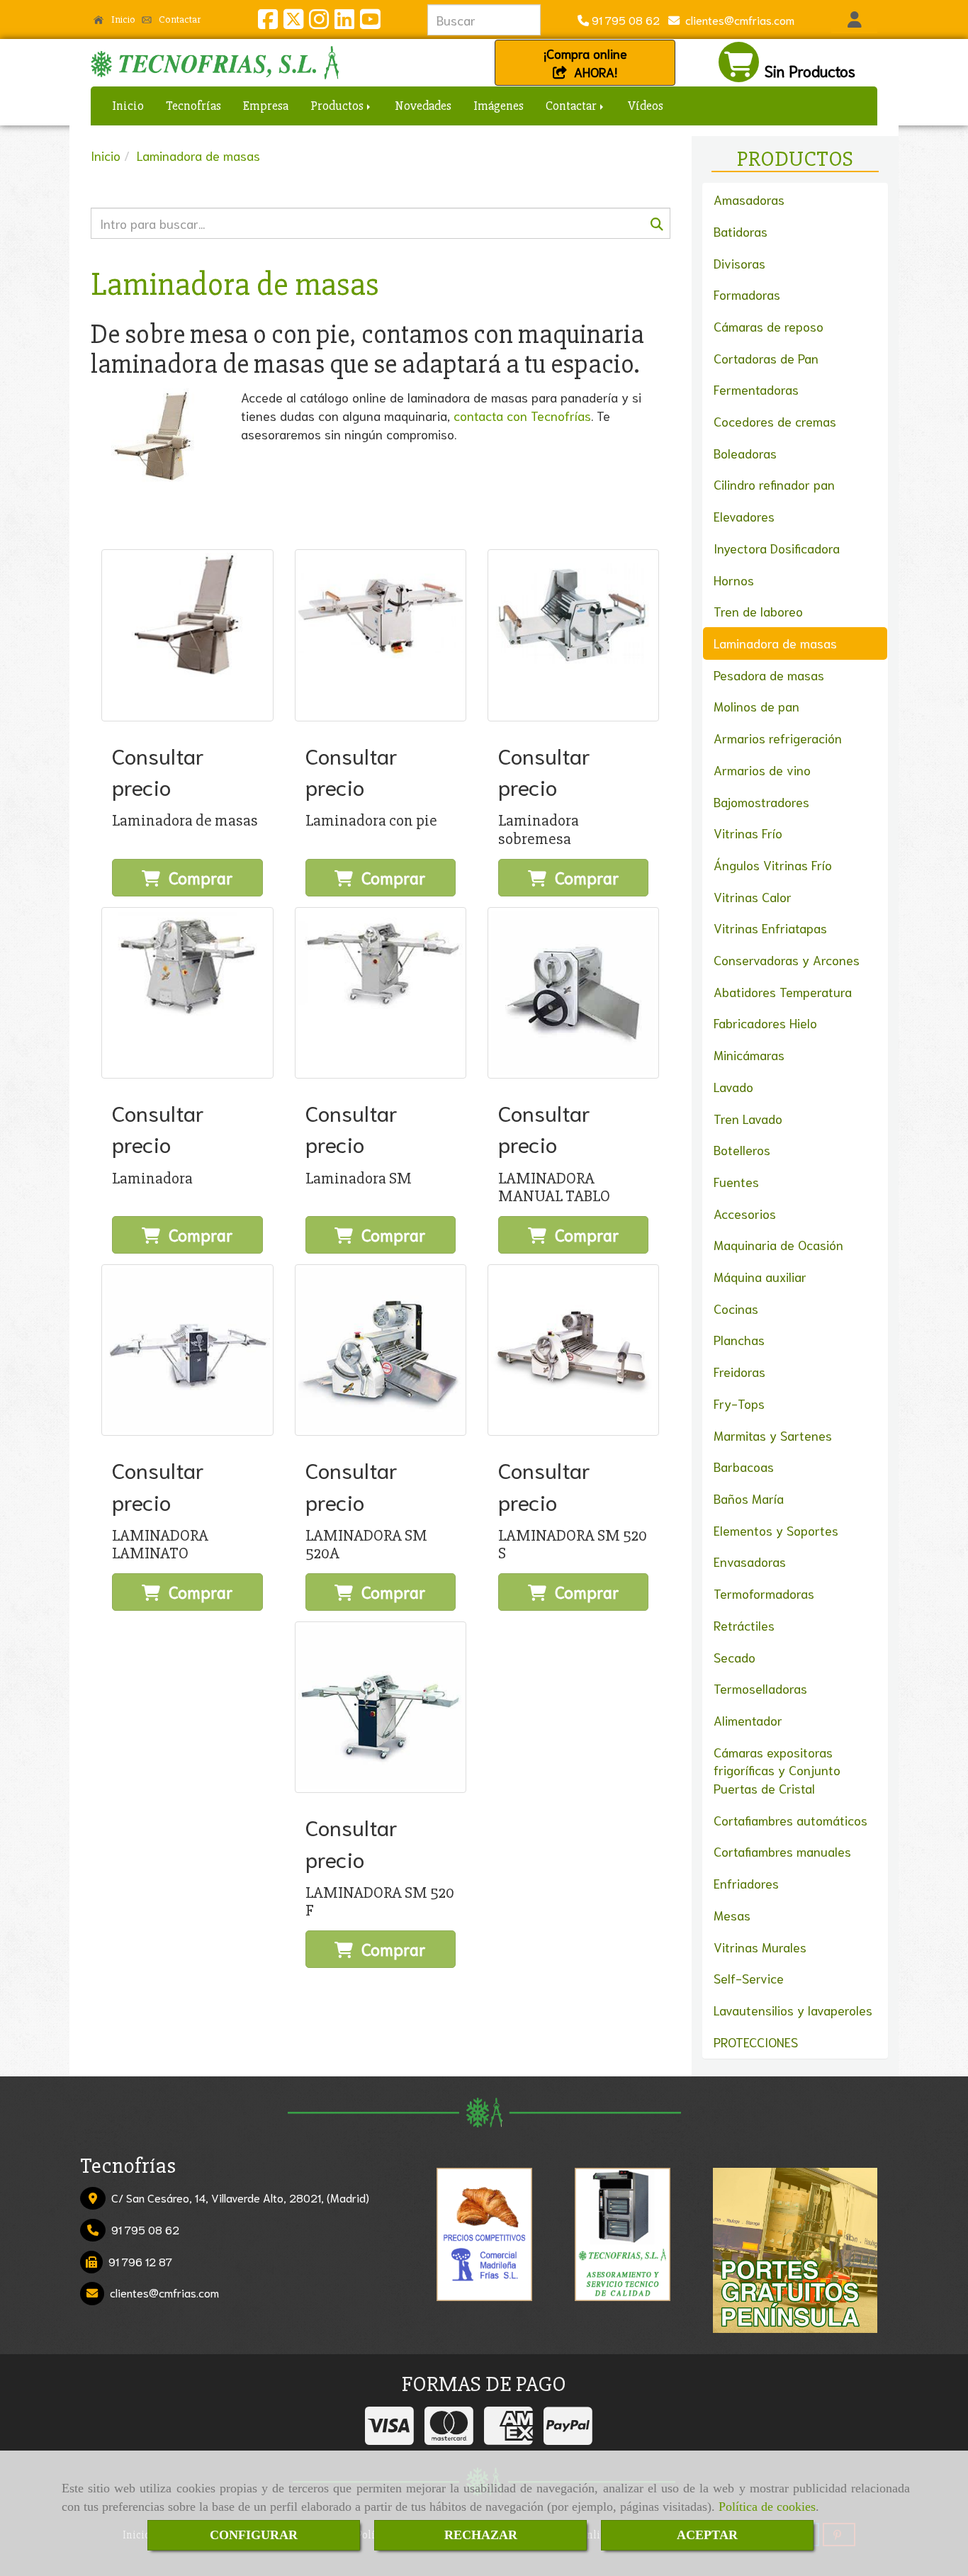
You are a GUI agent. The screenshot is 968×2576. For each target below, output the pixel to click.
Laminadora (152, 1179)
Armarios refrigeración (778, 738)
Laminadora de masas (185, 821)
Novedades (423, 106)
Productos (338, 106)
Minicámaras (749, 1054)
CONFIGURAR (254, 2535)
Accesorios (745, 1213)
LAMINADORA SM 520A (366, 1545)
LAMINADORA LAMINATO (160, 1545)
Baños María (749, 1498)
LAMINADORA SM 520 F (380, 1902)
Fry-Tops (739, 1403)
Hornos (734, 580)
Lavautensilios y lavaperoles (793, 2010)
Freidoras (739, 1371)
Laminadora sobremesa (539, 829)
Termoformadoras (764, 1593)
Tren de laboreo (758, 611)
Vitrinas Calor (753, 896)
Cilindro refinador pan (774, 484)
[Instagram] (319, 22)
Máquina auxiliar (760, 1276)
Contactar (179, 19)
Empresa (266, 106)
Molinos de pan (756, 706)
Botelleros (742, 1149)
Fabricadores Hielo (765, 1023)
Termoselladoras (760, 1688)
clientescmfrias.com (737, 19)
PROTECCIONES (756, 2042)
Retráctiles (744, 1625)
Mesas (732, 1915)
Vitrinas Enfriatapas (770, 928)
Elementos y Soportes (776, 1530)
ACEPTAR (707, 2535)
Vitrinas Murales (760, 1947)
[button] (854, 20)
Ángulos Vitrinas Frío (773, 865)
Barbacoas (744, 1466)
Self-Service (749, 1978)
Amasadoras (749, 199)
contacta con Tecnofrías (522, 415)
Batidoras (741, 231)
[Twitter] (293, 22)
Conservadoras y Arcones (787, 960)
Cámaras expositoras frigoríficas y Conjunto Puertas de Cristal (777, 1770)
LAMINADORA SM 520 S (573, 1545)
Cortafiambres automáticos (790, 1820)
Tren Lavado (748, 1118)
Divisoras (739, 263)
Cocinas (736, 1308)
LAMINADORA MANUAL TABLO (554, 1187)
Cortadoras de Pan (766, 358)
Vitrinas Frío (748, 833)
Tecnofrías (193, 106)
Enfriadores (746, 1883)
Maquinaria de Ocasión (778, 1244)
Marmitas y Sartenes (773, 1435)
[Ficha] (187, 635)
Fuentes (736, 1181)
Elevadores (744, 516)
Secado (735, 1657)
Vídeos (646, 106)
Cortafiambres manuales (782, 1851)
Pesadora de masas (769, 675)
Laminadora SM (359, 1179)
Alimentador (748, 1720)
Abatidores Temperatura (783, 991)
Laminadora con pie (371, 821)
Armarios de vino (762, 770)
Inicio (122, 19)
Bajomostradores (761, 802)
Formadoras (747, 294)
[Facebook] (268, 22)
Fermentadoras (756, 389)
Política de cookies (767, 2507)
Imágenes (499, 106)
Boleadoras (745, 453)
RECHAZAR (481, 2535)
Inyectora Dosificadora (777, 548)
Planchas (739, 1339)
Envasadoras (750, 1561)
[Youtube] (370, 22)
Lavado (733, 1086)
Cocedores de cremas (775, 421)
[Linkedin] (344, 22)
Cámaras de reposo (769, 326)
